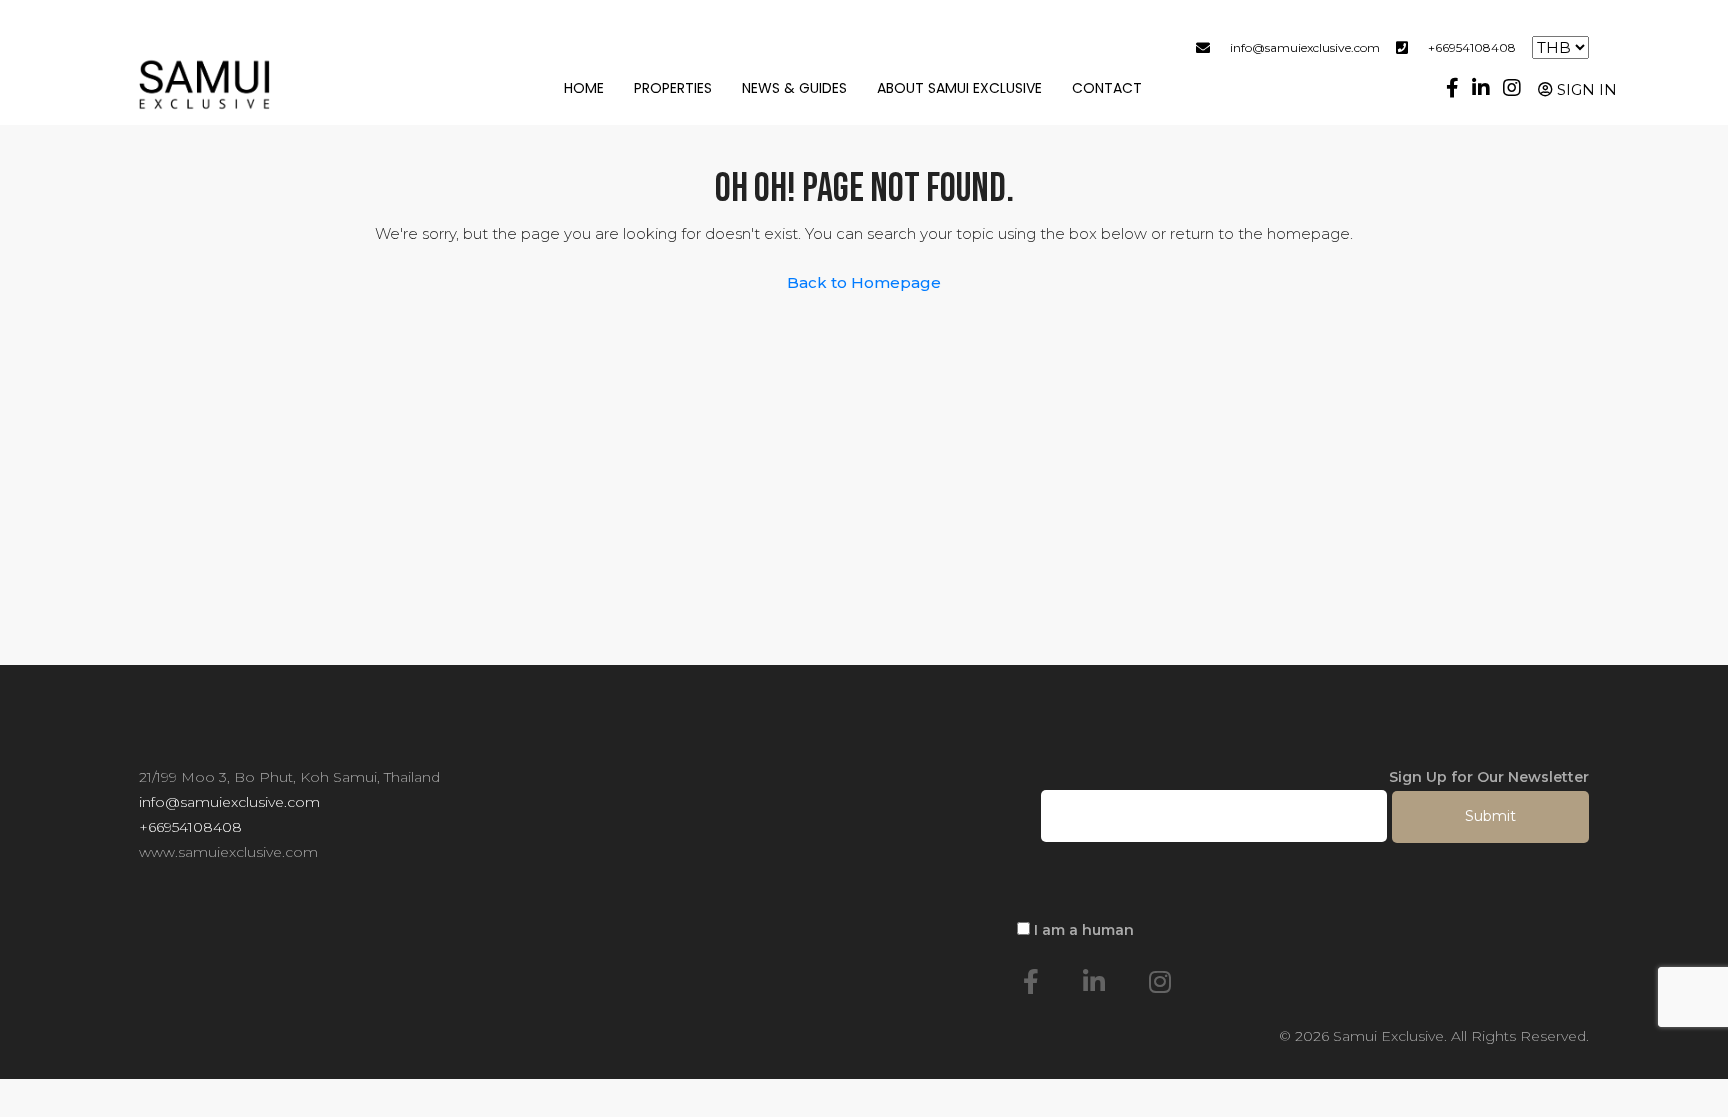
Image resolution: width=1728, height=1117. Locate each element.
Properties (673, 88)
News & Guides (794, 88)
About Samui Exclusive (959, 88)
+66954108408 (1472, 47)
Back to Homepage (864, 282)
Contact (1107, 88)
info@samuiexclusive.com (1305, 47)
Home (584, 88)
